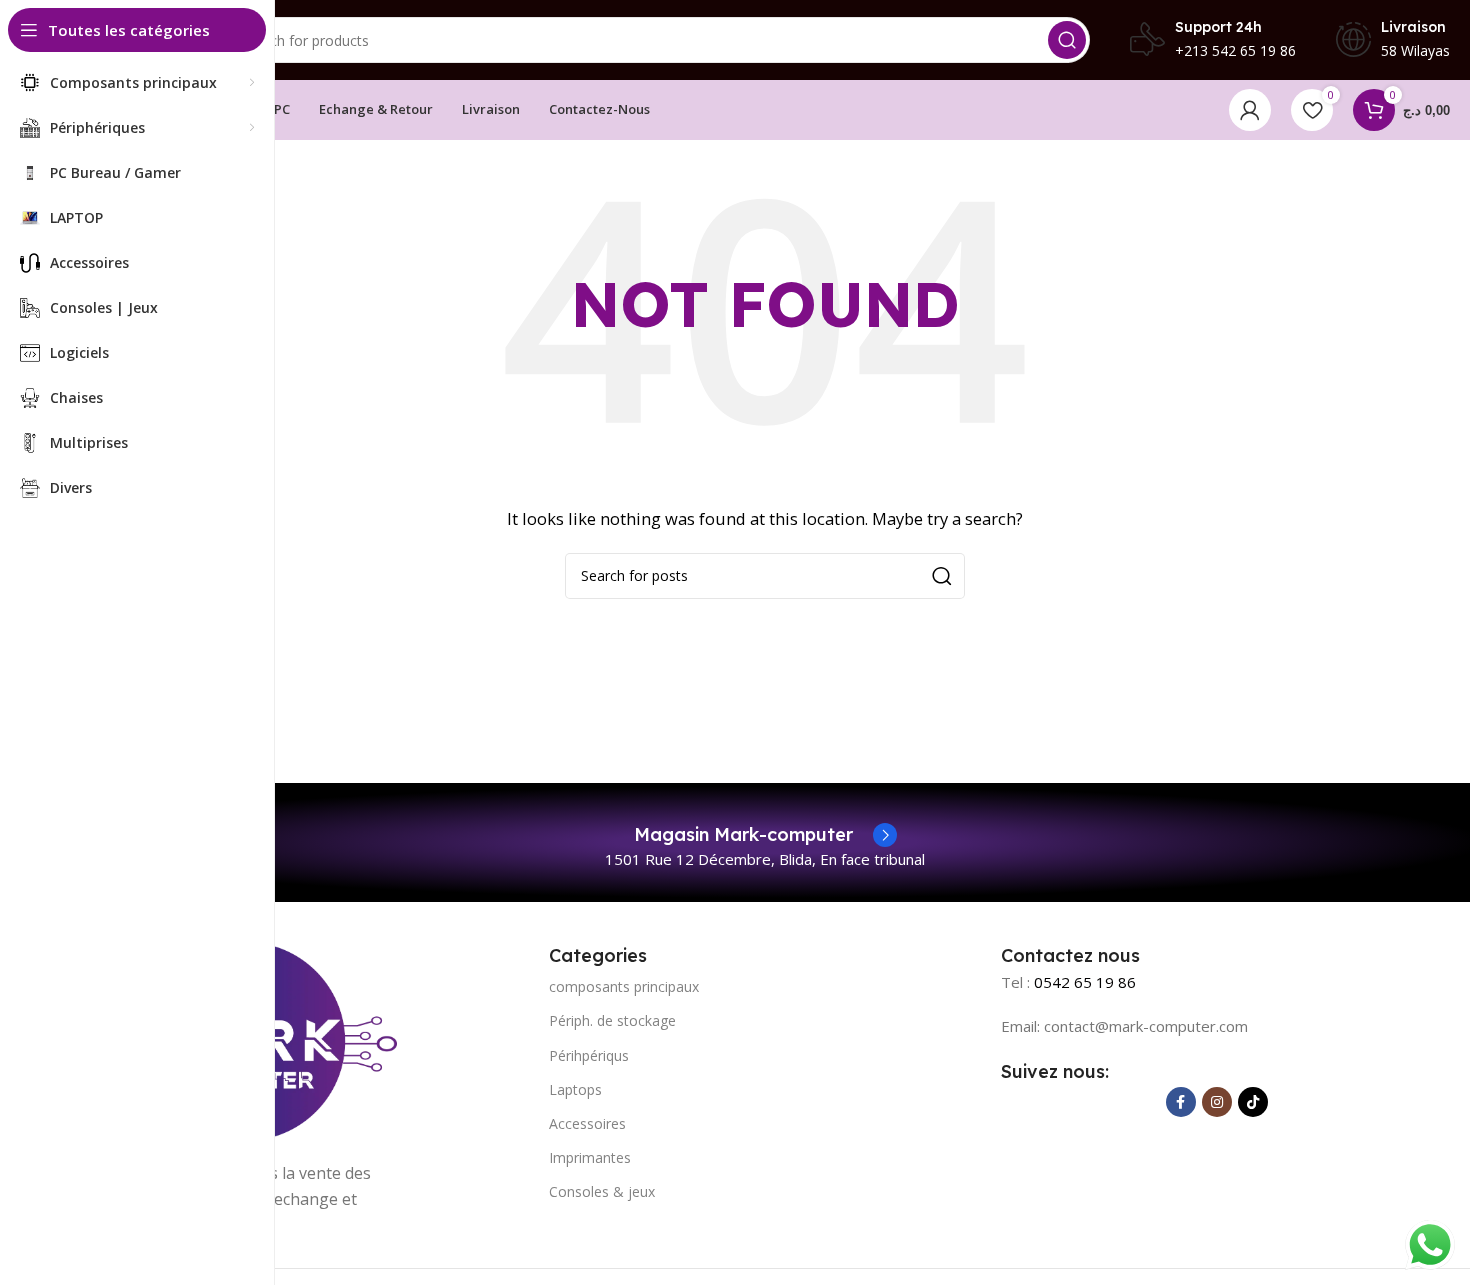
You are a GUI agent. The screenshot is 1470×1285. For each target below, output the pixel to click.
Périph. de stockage (612, 1020)
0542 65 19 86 (1085, 982)
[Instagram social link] (1217, 1102)
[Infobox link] (765, 835)
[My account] (1250, 110)
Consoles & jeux (602, 1191)
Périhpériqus (589, 1055)
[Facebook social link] (1181, 1102)
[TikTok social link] (1253, 1102)
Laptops (575, 1089)
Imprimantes (590, 1157)
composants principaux (624, 986)
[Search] (1067, 40)
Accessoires (587, 1123)
